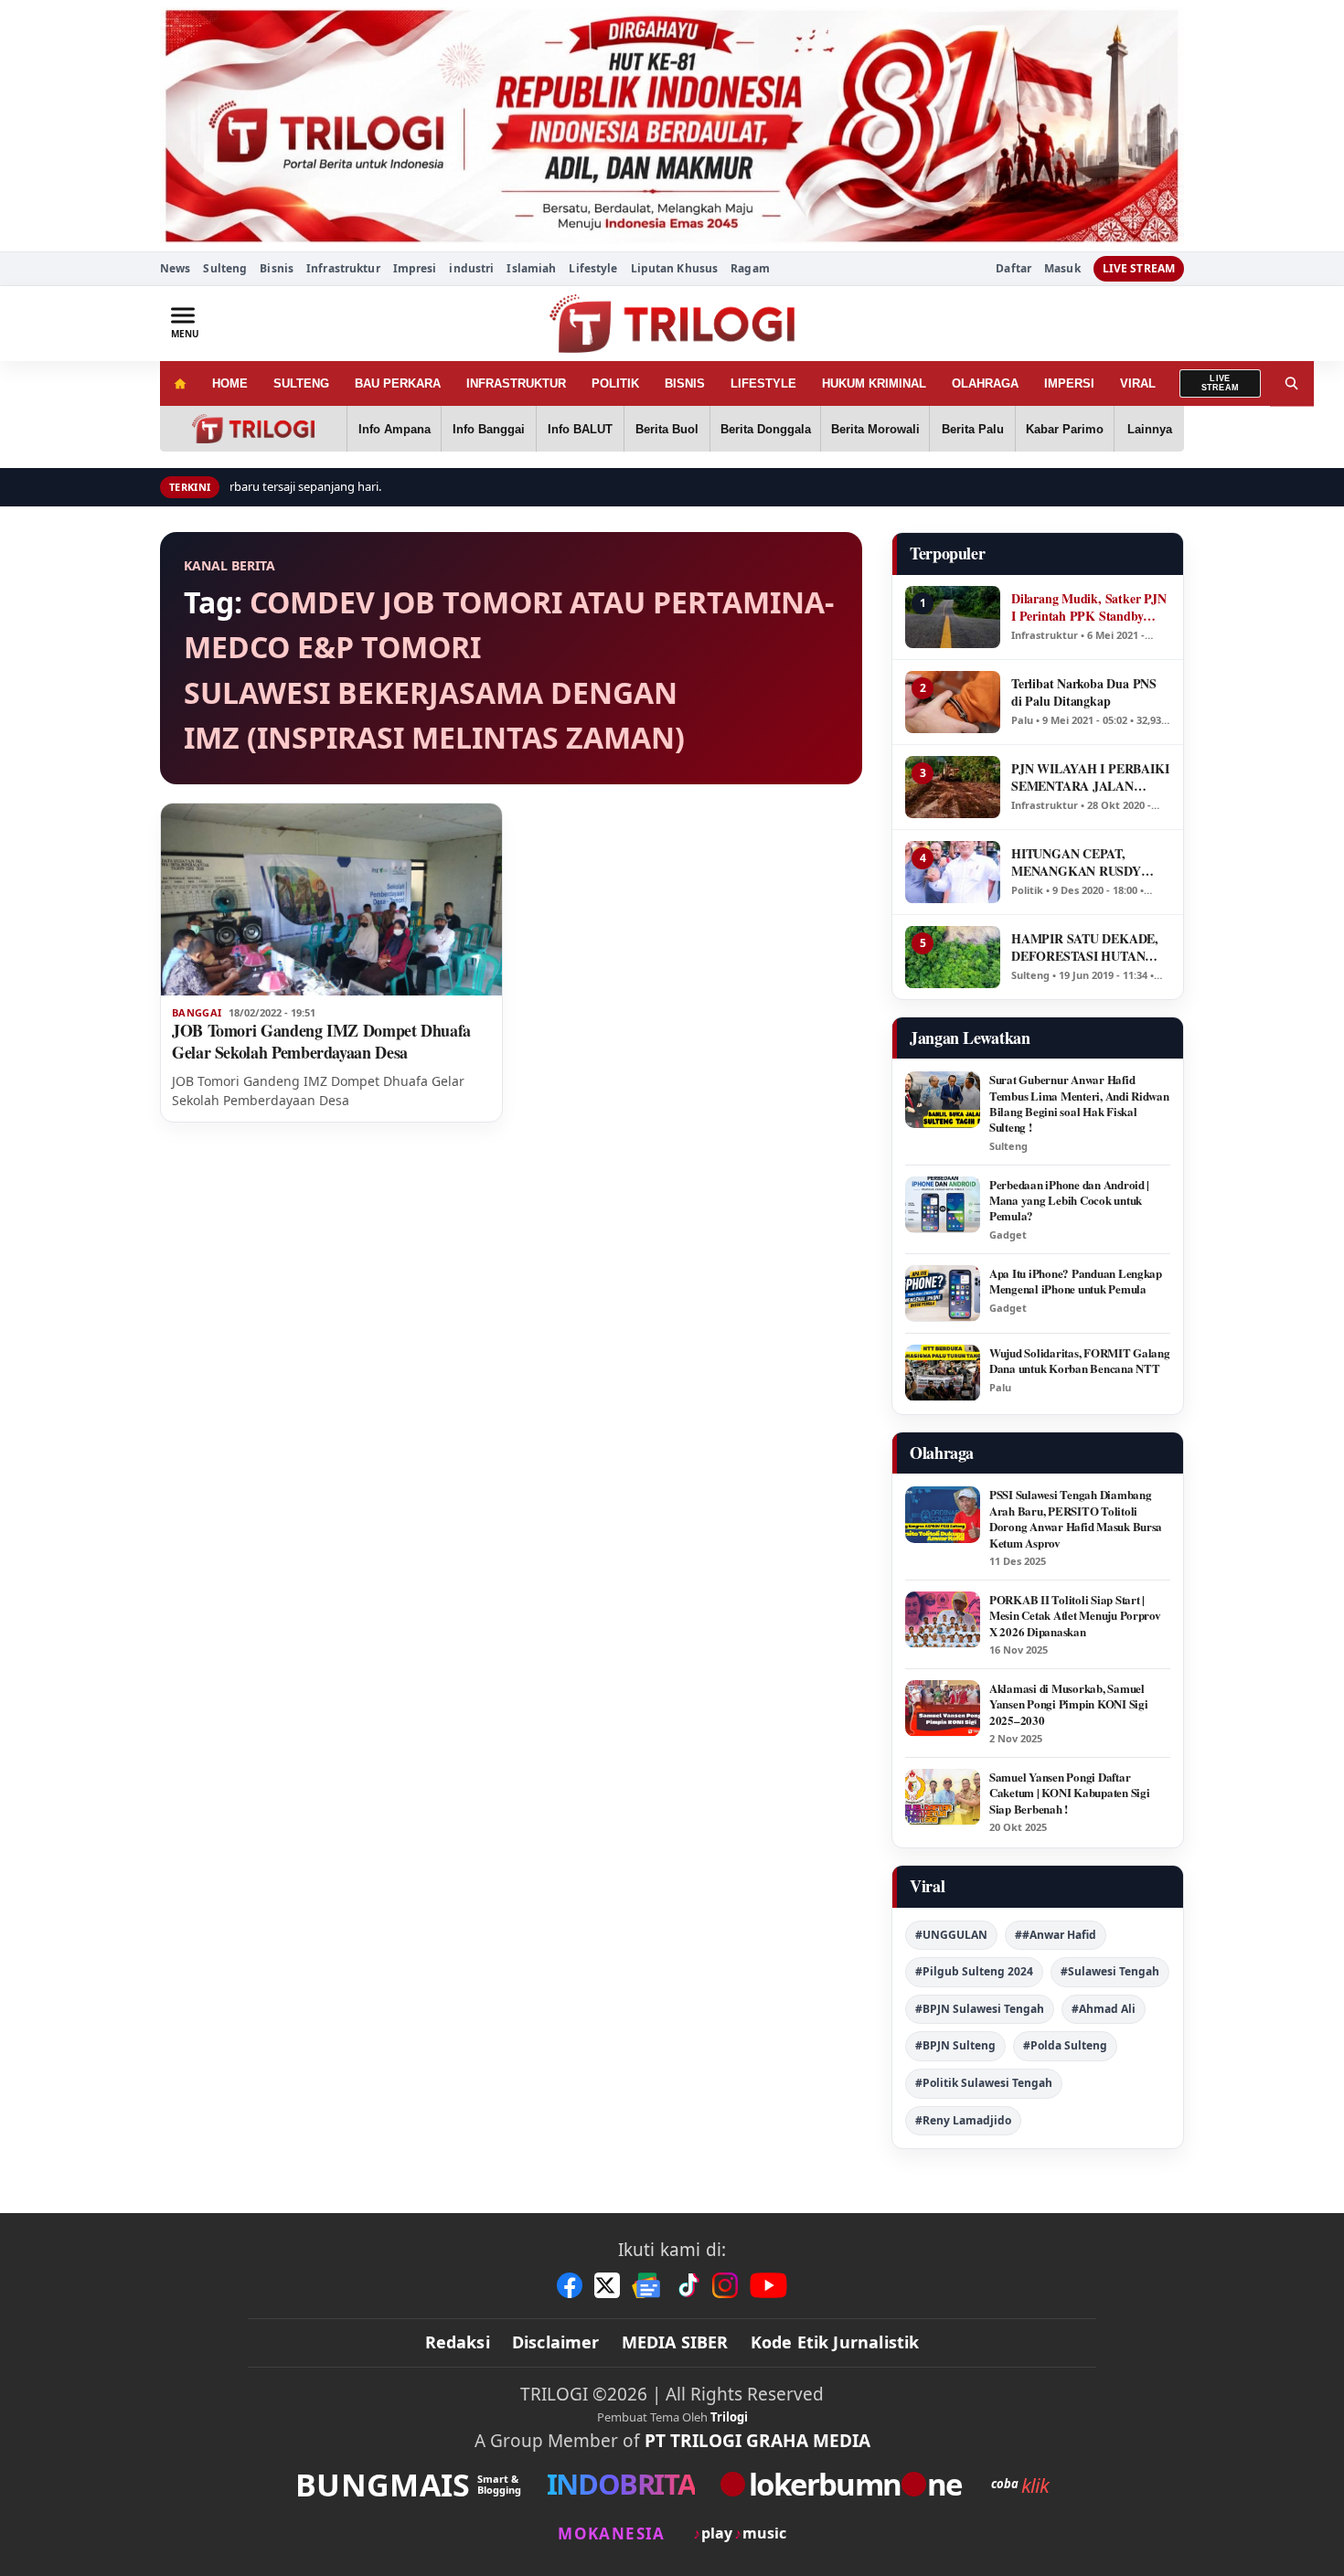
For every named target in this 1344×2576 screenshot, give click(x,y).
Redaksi (458, 2342)
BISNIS (685, 383)
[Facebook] (570, 2285)
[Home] (180, 383)
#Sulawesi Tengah (1110, 1971)
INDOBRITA (621, 2484)
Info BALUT (580, 429)
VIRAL (1138, 383)
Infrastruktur (343, 268)
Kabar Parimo (1065, 429)
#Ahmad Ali (1104, 2009)
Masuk (1062, 269)
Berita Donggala (766, 429)
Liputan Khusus (675, 268)
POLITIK (615, 383)
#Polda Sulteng (1065, 2045)
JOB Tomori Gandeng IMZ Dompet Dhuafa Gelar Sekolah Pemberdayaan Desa (321, 1041)
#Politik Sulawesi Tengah (984, 2083)
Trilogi (729, 2417)
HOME (230, 383)
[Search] (1292, 383)
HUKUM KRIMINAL (874, 383)
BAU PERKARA (398, 383)
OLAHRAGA (985, 383)
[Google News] (647, 2285)
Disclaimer (556, 2342)
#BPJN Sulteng (955, 2045)
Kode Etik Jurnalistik (835, 2342)
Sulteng (225, 268)
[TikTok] (688, 2285)
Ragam (750, 268)
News (175, 268)
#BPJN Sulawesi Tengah (980, 2009)
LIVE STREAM (1139, 268)
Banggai (197, 1013)
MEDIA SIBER (675, 2342)
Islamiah (531, 268)
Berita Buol (667, 429)
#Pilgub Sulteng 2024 (974, 1971)
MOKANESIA (611, 2533)
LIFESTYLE (763, 383)
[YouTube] (768, 2285)
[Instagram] (725, 2285)
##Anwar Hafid (1056, 1935)
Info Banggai (489, 429)
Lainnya (1150, 429)
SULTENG (301, 383)
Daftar (1013, 269)
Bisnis (277, 268)
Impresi (415, 268)
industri (471, 268)
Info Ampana (395, 429)
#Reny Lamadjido (963, 2120)
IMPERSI (1069, 383)
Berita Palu (973, 429)
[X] (607, 2285)
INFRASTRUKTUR (516, 383)
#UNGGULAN (951, 1935)
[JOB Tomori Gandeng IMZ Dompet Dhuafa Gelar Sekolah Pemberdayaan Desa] (331, 899)
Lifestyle (593, 268)
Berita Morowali (875, 429)
